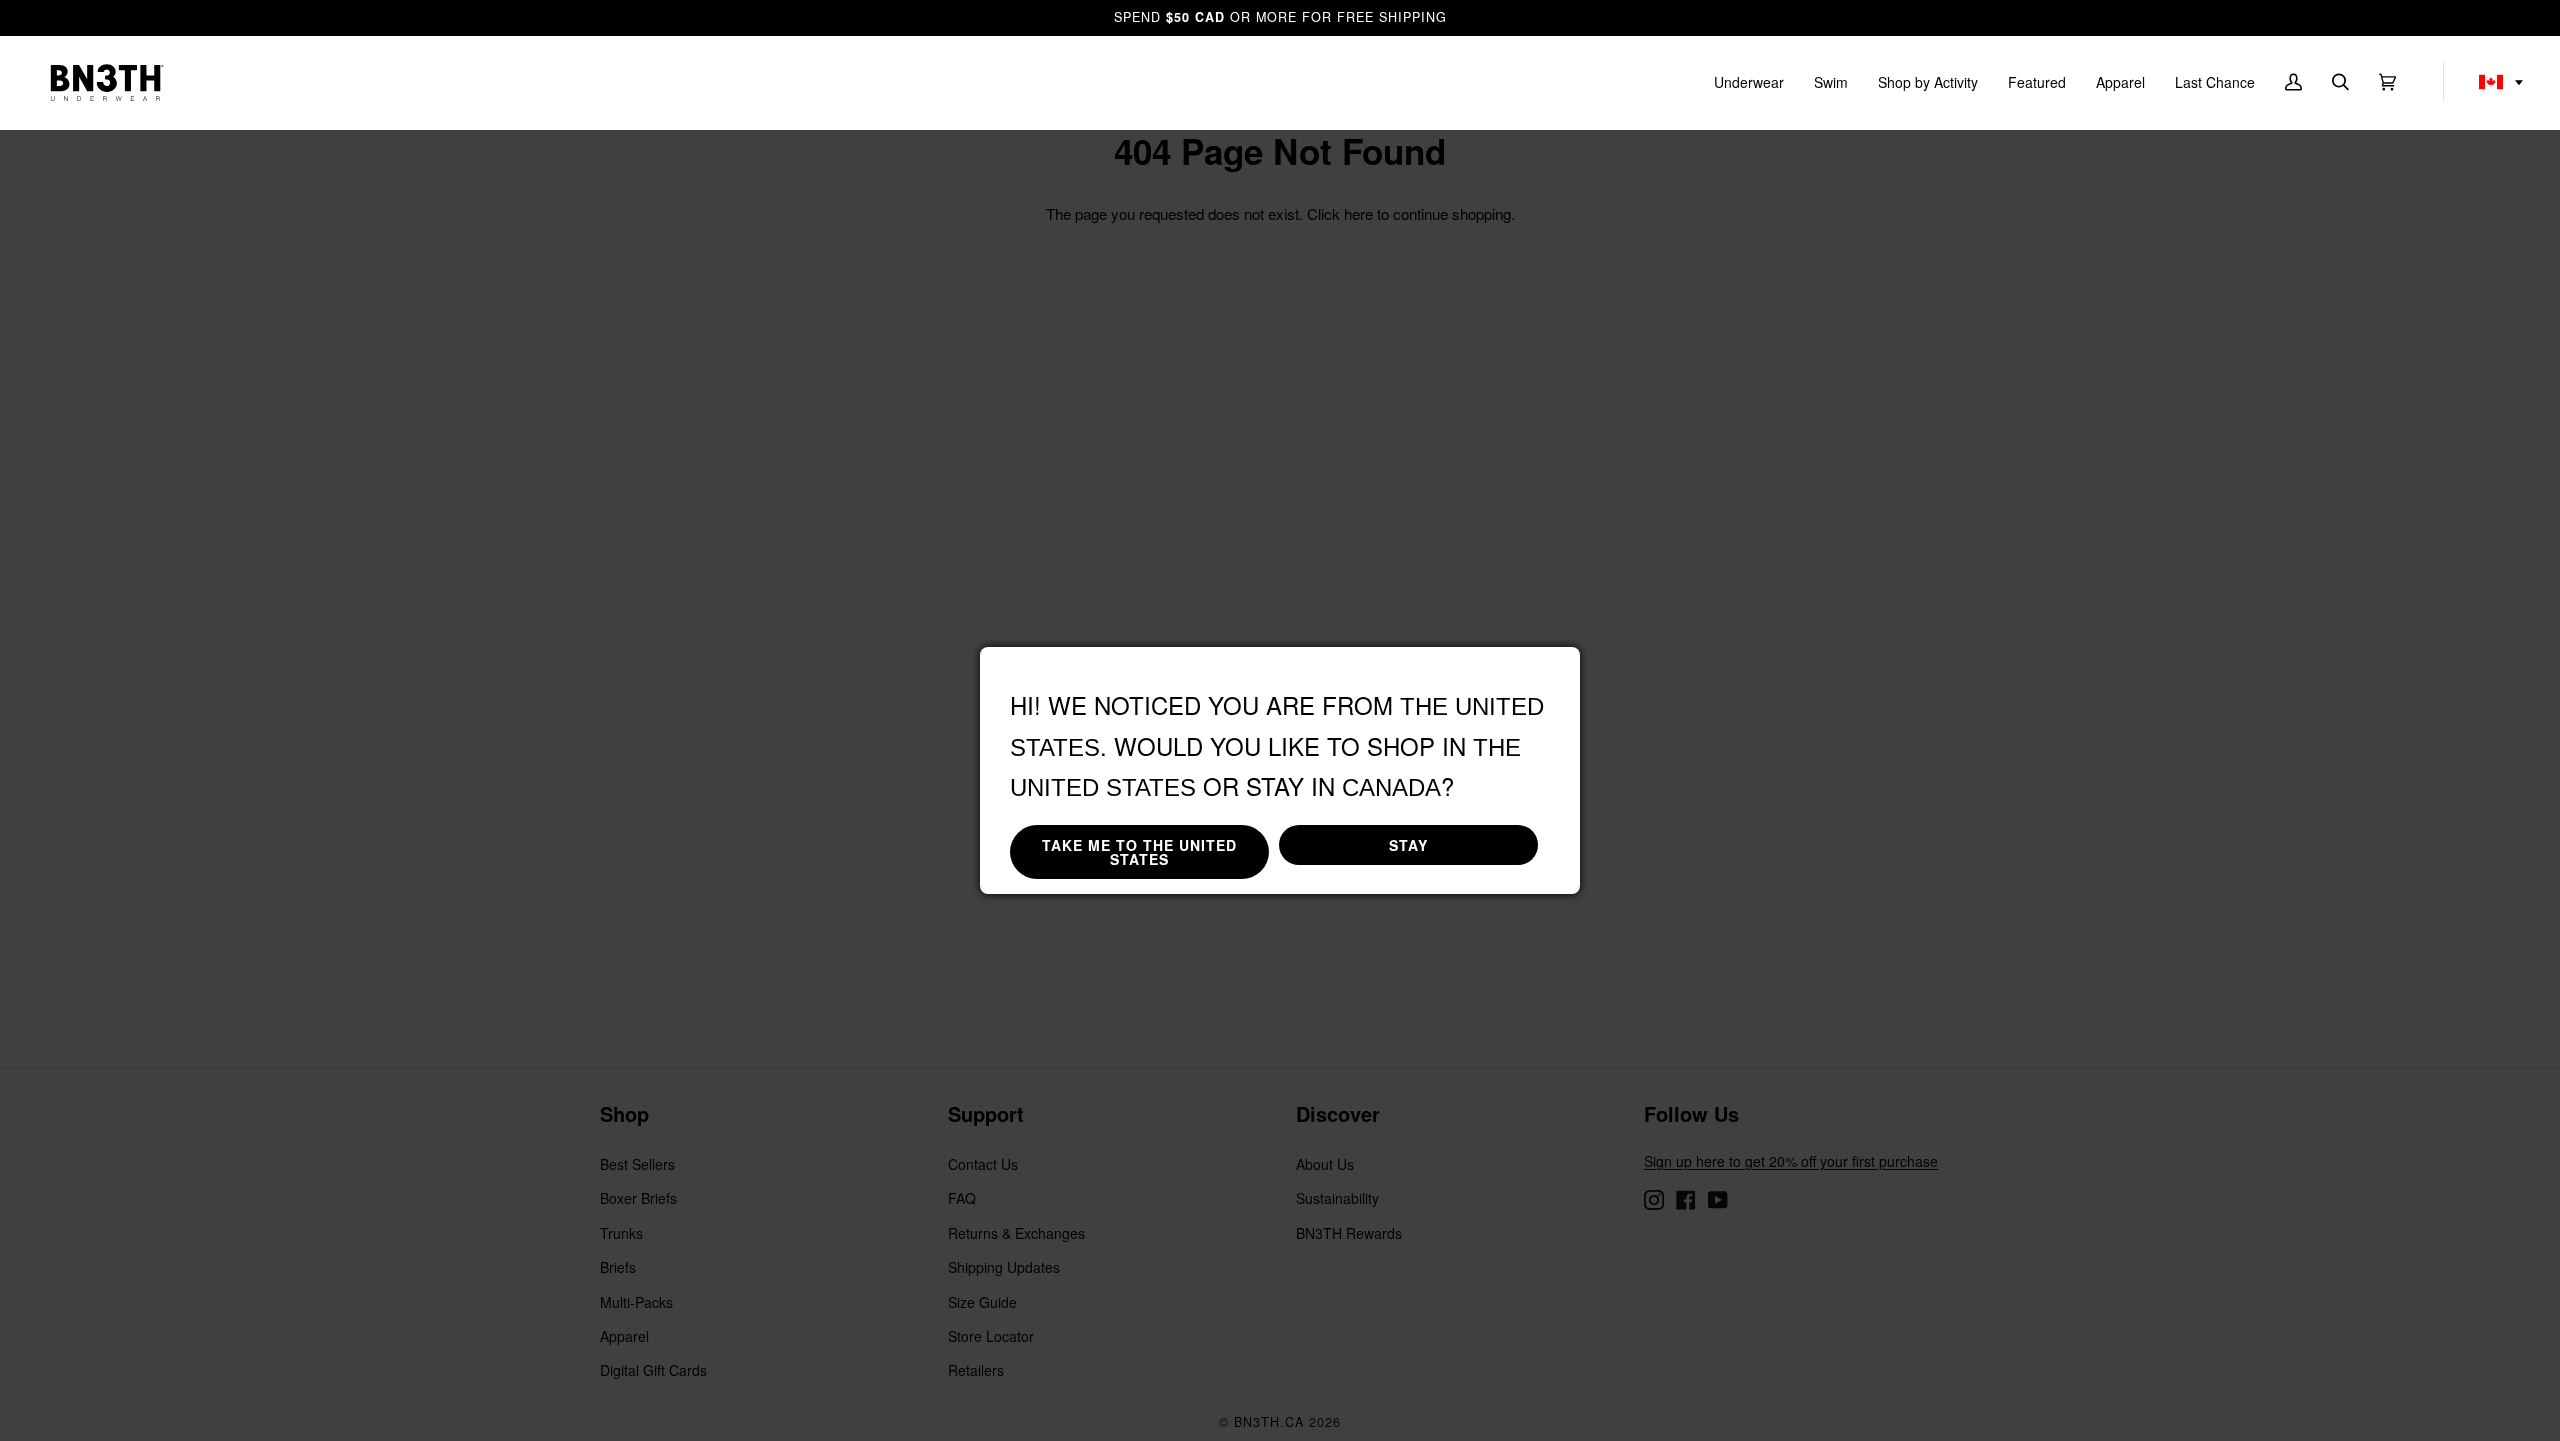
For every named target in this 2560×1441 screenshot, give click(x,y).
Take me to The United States (1139, 852)
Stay (1408, 845)
